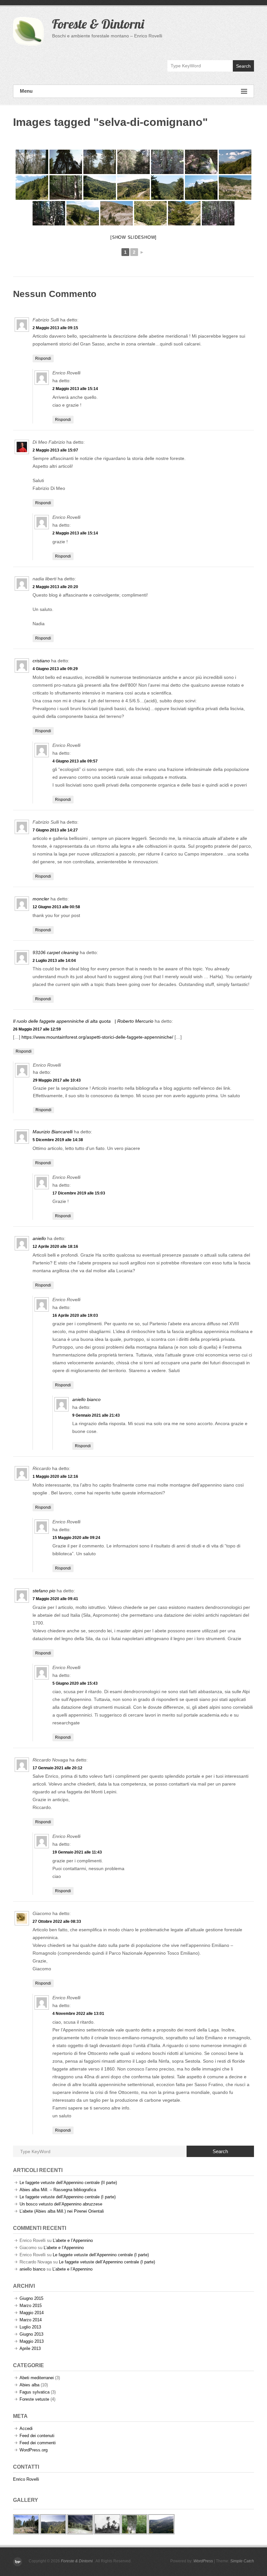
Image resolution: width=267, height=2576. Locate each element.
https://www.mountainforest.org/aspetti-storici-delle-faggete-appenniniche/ (97, 1037)
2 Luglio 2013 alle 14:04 (54, 961)
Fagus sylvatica (35, 2392)
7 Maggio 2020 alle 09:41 (55, 1599)
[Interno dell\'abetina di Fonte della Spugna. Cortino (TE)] (49, 213)
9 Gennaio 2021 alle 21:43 (96, 1415)
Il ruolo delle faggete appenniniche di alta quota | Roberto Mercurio (83, 1021)
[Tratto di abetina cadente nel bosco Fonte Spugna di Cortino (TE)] (66, 188)
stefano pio (44, 1591)
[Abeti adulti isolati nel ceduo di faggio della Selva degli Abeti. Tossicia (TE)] (32, 162)
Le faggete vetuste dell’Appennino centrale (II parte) (68, 2183)
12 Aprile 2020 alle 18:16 (55, 1247)
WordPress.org (34, 2450)
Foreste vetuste (34, 2399)
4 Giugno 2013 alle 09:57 (75, 761)
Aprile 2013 (30, 2348)
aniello (39, 1238)
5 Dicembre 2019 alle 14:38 (58, 1140)
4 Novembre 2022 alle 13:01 (78, 2014)
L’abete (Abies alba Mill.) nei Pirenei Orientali (62, 2211)
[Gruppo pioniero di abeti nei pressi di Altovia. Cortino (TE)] (117, 213)
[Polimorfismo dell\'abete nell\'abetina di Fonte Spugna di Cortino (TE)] (167, 162)
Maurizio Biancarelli (53, 1132)
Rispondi (43, 358)
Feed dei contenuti (37, 2436)
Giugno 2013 (31, 2334)
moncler (41, 899)
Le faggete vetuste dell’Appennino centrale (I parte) (68, 2197)
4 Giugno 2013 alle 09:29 (55, 669)
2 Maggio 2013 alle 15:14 (75, 389)
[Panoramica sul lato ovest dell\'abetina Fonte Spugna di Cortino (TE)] (100, 188)
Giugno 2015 (31, 2298)
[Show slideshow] (133, 237)
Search (243, 66)
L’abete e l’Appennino (73, 2240)
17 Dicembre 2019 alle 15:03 (79, 1193)
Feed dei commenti (38, 2443)
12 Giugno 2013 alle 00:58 (56, 907)
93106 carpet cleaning (56, 952)
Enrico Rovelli (26, 2479)
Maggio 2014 (32, 2313)
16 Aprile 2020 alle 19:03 (75, 1315)
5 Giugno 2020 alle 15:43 (75, 1683)
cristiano (41, 661)
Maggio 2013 (32, 2341)
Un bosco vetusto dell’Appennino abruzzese (61, 2204)
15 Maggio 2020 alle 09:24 (76, 1538)
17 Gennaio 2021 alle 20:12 (57, 1768)
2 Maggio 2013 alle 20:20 (55, 587)
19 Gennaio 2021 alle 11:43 (77, 1852)
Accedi (26, 2428)
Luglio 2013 (30, 2327)
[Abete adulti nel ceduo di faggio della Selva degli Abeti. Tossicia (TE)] (100, 162)
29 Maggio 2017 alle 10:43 (57, 1080)
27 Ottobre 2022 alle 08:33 (57, 1922)
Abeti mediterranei (37, 2378)
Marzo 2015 (31, 2306)
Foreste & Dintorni (98, 24)
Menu (26, 91)
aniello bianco (86, 1399)
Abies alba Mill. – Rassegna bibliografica (58, 2190)
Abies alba (29, 2385)
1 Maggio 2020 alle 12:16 (55, 1477)
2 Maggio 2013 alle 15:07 (55, 450)
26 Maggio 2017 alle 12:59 (37, 1029)
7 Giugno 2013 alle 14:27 (55, 830)
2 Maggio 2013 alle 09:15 (55, 328)
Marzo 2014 (31, 2320)
